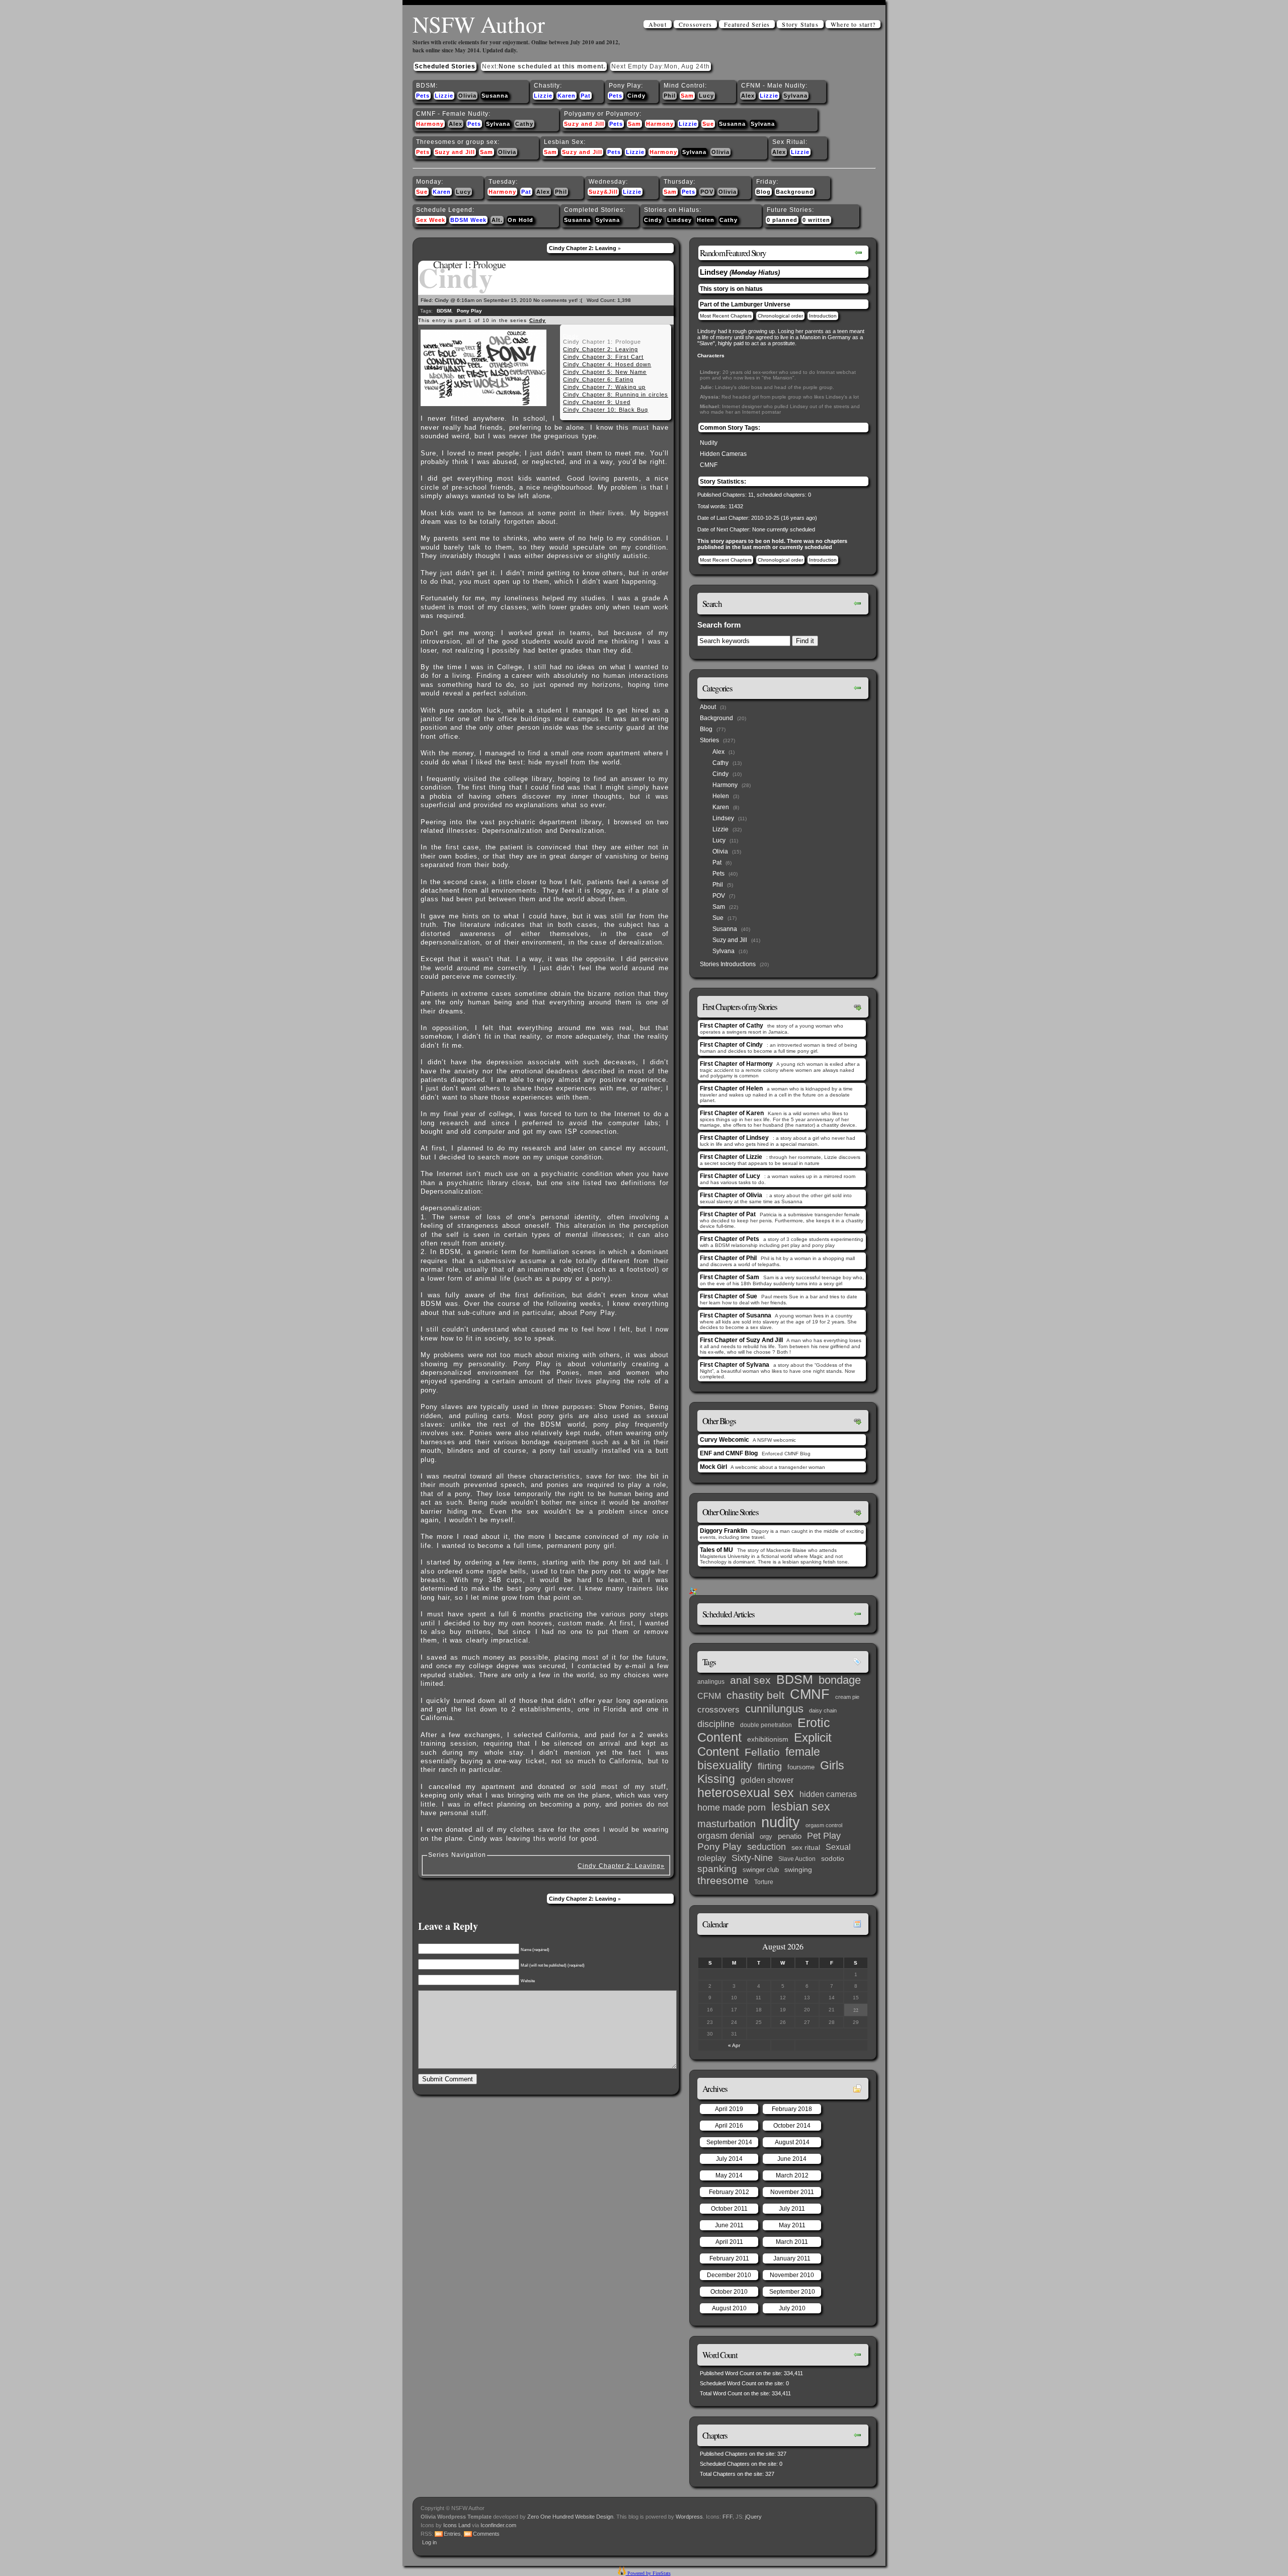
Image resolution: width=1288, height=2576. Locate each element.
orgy (766, 1837)
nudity (781, 1822)
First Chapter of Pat (728, 1214)
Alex (748, 96)
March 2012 (792, 2175)
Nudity (709, 443)
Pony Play (469, 311)
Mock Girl (713, 1467)
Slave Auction (797, 1859)
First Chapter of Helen (731, 1088)
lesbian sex (801, 1807)
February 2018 (792, 2109)
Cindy (636, 96)
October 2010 (729, 2292)
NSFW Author (479, 24)
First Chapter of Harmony (736, 1064)
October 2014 (792, 2126)
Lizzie (444, 96)
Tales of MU (716, 1550)
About (658, 24)
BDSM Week (468, 220)
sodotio (833, 1859)
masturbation (727, 1824)
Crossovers (695, 24)
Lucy (706, 96)
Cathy (524, 124)
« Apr (734, 2045)
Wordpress (689, 2517)
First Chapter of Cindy (731, 1045)
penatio (790, 1836)
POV (707, 192)
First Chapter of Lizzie (731, 1157)
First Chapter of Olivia (731, 1195)
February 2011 (729, 2258)
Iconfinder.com (498, 2525)
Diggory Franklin (723, 1531)
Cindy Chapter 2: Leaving (583, 248)
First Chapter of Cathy (732, 1026)
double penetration (766, 1725)
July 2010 (792, 2308)
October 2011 (729, 2209)
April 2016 (729, 2126)
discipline (716, 1724)
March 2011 (792, 2242)
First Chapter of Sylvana (735, 1365)
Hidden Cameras (723, 454)
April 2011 (729, 2242)
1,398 (624, 300)
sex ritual (806, 1848)
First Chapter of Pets (730, 1239)
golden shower (767, 1780)
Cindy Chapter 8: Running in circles (616, 395)
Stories (709, 740)
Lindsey (679, 220)
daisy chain (823, 1710)
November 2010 (792, 2275)
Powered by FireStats (648, 2573)
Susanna (495, 96)
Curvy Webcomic (725, 1440)
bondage (840, 1680)
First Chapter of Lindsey (734, 1138)
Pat (586, 96)
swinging (798, 1869)
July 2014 (729, 2159)
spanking (717, 1869)
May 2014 (729, 2175)
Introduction (823, 316)
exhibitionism (768, 1739)
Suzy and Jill (584, 124)
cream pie (847, 1697)
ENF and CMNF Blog (729, 1453)
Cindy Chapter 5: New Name (605, 372)
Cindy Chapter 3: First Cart (603, 357)
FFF (728, 2517)
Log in (429, 2542)
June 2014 (792, 2159)
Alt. (497, 220)
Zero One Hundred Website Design (570, 2517)
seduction (767, 1847)
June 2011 (729, 2225)
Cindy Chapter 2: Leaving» (621, 1866)
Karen (567, 96)
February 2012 (729, 2192)
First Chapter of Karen (732, 1113)
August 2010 (729, 2308)
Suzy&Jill (603, 192)
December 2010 (729, 2275)
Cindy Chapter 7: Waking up (604, 387)
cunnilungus (774, 1709)
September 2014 (729, 2142)
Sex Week (431, 220)
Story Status (800, 24)
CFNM (709, 1696)
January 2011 (792, 2258)
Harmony (430, 124)
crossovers (718, 1710)
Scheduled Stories (445, 66)
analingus (711, 1682)
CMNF (709, 465)
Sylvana (795, 96)
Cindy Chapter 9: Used (597, 402)
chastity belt (755, 1695)
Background (795, 192)
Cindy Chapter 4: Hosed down (607, 364)
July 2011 (792, 2209)
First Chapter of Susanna (736, 1315)
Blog (763, 192)
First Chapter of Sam (730, 1277)
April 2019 (729, 2109)
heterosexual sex (746, 1793)
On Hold (520, 220)
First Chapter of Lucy (730, 1176)
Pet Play (824, 1836)
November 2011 (792, 2192)
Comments (486, 2534)
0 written (816, 220)
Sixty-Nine (752, 1858)
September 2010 (792, 2292)
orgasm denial (726, 1836)
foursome (801, 1767)
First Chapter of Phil (728, 1258)
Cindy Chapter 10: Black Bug (606, 410)
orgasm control (824, 1825)
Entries (452, 2534)
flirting (770, 1766)
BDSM (444, 311)
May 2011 (792, 2225)
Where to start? (853, 24)
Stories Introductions (728, 964)
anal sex (750, 1680)
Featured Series (747, 24)
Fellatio (762, 1752)
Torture (764, 1882)
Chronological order (780, 316)
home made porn (732, 1807)
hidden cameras (828, 1794)
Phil (670, 96)
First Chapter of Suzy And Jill (741, 1340)
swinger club (761, 1870)
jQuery (753, 2517)
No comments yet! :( (558, 300)
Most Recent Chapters (726, 316)
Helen (706, 220)
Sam (687, 96)
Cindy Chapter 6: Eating (598, 379)
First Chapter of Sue (729, 1296)
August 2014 (792, 2142)
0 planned (782, 220)
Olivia (467, 96)
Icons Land (457, 2525)
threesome (723, 1881)
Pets (423, 96)
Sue (708, 124)
